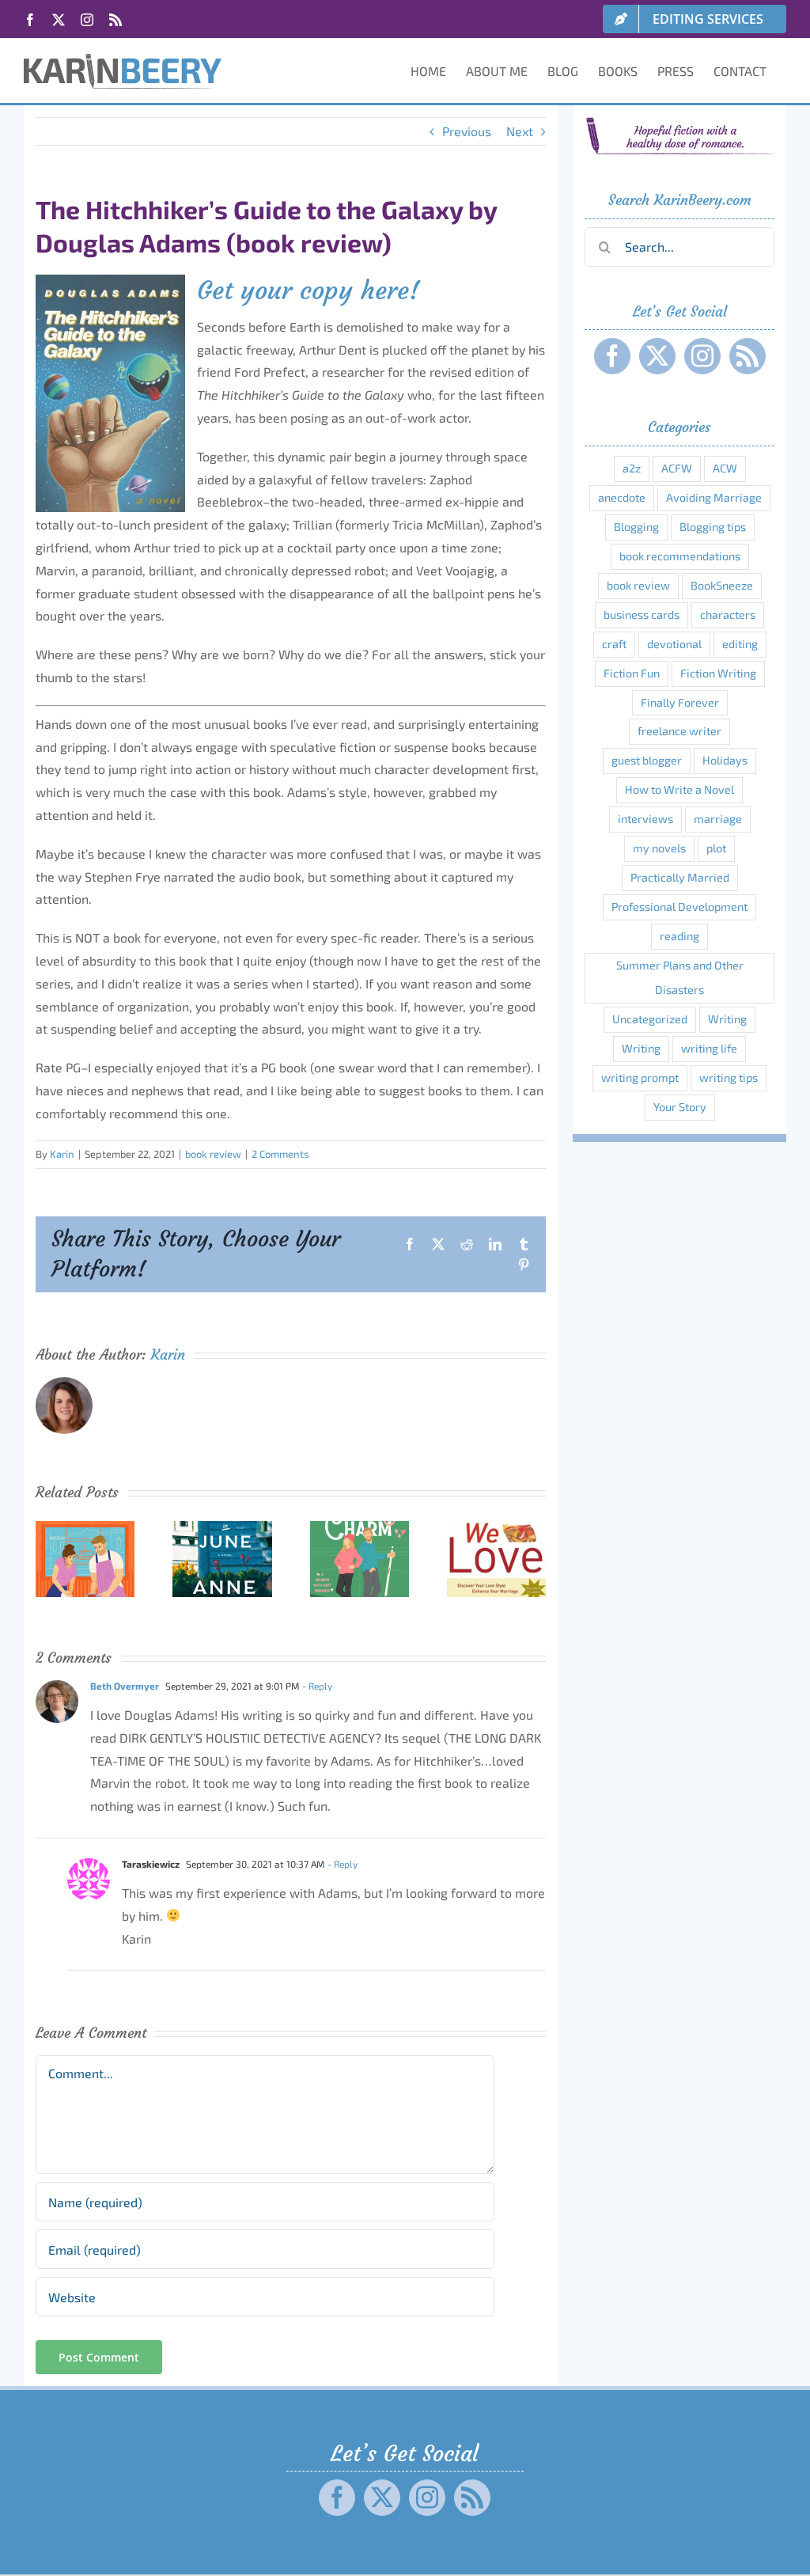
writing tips (729, 1077)
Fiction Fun (632, 673)
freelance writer (679, 731)
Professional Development (679, 907)
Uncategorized (650, 1019)
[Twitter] (657, 356)
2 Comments (280, 1154)
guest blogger (647, 760)
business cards (642, 615)
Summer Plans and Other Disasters (680, 977)
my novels (659, 848)
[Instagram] (702, 356)
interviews (645, 819)
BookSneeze (722, 585)
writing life (709, 1048)
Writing (727, 1019)
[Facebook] (612, 356)
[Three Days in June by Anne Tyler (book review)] (222, 1529)
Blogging (636, 527)
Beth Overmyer (125, 1686)
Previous (467, 131)
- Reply (316, 1686)
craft (614, 644)
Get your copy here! (308, 290)
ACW (725, 468)
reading (679, 936)
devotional (674, 644)
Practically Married (680, 877)
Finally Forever (680, 702)
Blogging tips (713, 527)
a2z (632, 468)
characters (728, 615)
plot (716, 848)
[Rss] (748, 356)
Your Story (680, 1107)
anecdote (622, 497)
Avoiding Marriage (714, 497)
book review (213, 1154)
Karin (62, 1154)
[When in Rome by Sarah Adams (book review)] (85, 1529)
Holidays (725, 760)
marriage (718, 819)
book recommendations (680, 556)
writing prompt (640, 1077)
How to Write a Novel (679, 789)
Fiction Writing (718, 673)
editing (740, 644)
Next (520, 131)
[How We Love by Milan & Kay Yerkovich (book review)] (496, 1529)
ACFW (677, 468)
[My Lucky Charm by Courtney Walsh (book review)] (360, 1529)
